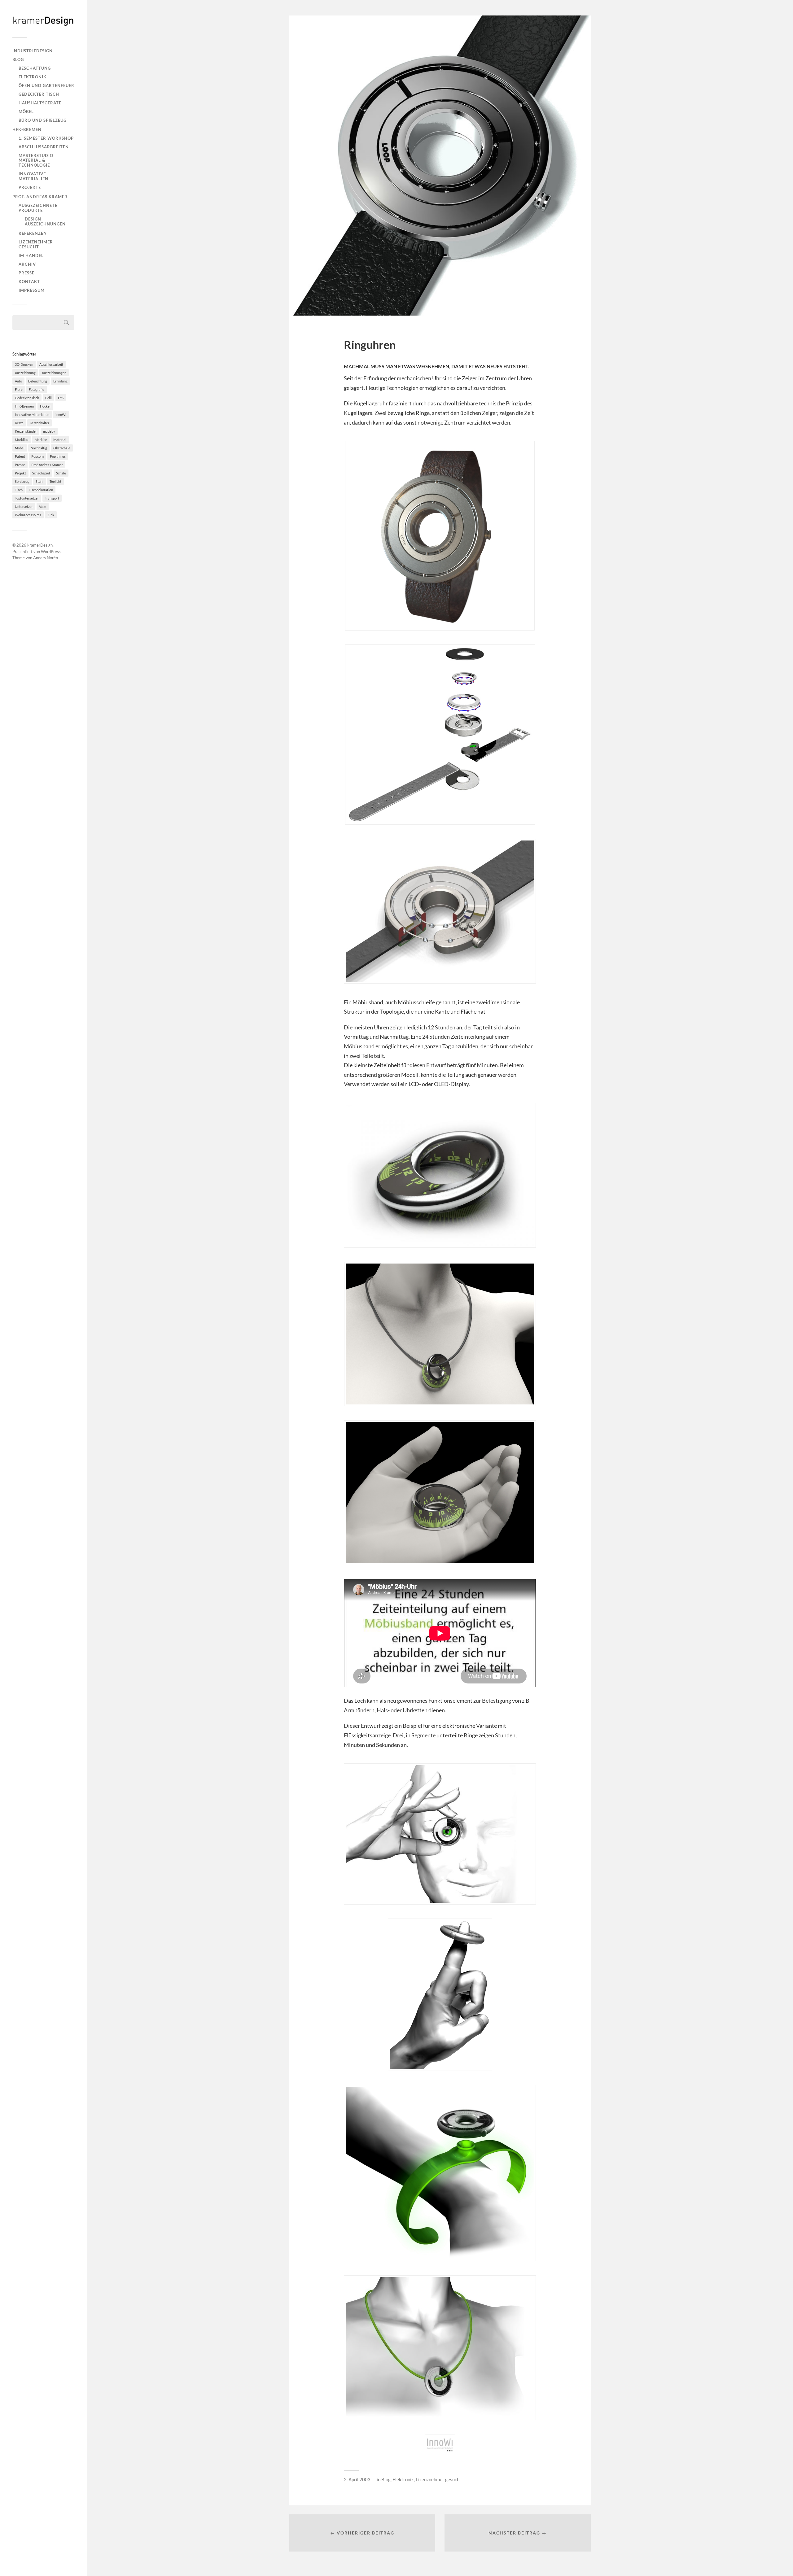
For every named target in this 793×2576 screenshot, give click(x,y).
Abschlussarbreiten (44, 147)
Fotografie (37, 389)
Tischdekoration (41, 490)
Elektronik (33, 77)
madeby (49, 431)
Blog (18, 59)
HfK (61, 398)
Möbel (26, 111)
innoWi (61, 415)
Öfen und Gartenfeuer (46, 85)
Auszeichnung (25, 373)
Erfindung (60, 381)
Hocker (45, 406)
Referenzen (33, 233)
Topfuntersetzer (27, 498)
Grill (48, 398)
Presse (26, 273)
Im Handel (31, 255)
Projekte (30, 187)
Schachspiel (41, 473)
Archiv (27, 264)
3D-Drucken (24, 364)
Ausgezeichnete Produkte (38, 208)
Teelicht (55, 481)
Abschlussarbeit (51, 364)
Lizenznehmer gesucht (36, 244)
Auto (18, 381)
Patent (20, 456)
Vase (43, 506)
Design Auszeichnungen (45, 221)
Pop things (58, 456)
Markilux (22, 440)
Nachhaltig (39, 448)
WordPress (51, 552)
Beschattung (35, 68)
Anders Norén (46, 558)
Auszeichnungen (54, 373)
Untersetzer (24, 506)
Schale (61, 473)
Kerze (19, 423)
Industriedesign (33, 51)
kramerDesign (40, 545)
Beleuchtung (38, 381)
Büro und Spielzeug (43, 120)
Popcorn (37, 456)
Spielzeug (22, 481)
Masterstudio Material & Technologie (36, 160)
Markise (41, 440)
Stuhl (39, 481)
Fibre (19, 389)
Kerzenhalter (39, 423)
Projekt (20, 473)
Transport (52, 498)
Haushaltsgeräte (40, 103)
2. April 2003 (357, 2479)
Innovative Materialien (33, 176)
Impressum (32, 290)
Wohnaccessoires (28, 515)
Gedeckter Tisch (39, 94)
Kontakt (29, 282)
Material (60, 440)
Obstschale (62, 448)
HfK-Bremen (27, 129)
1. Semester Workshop (46, 138)
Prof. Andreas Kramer (40, 197)
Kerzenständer (26, 431)
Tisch (19, 490)
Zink (51, 515)
